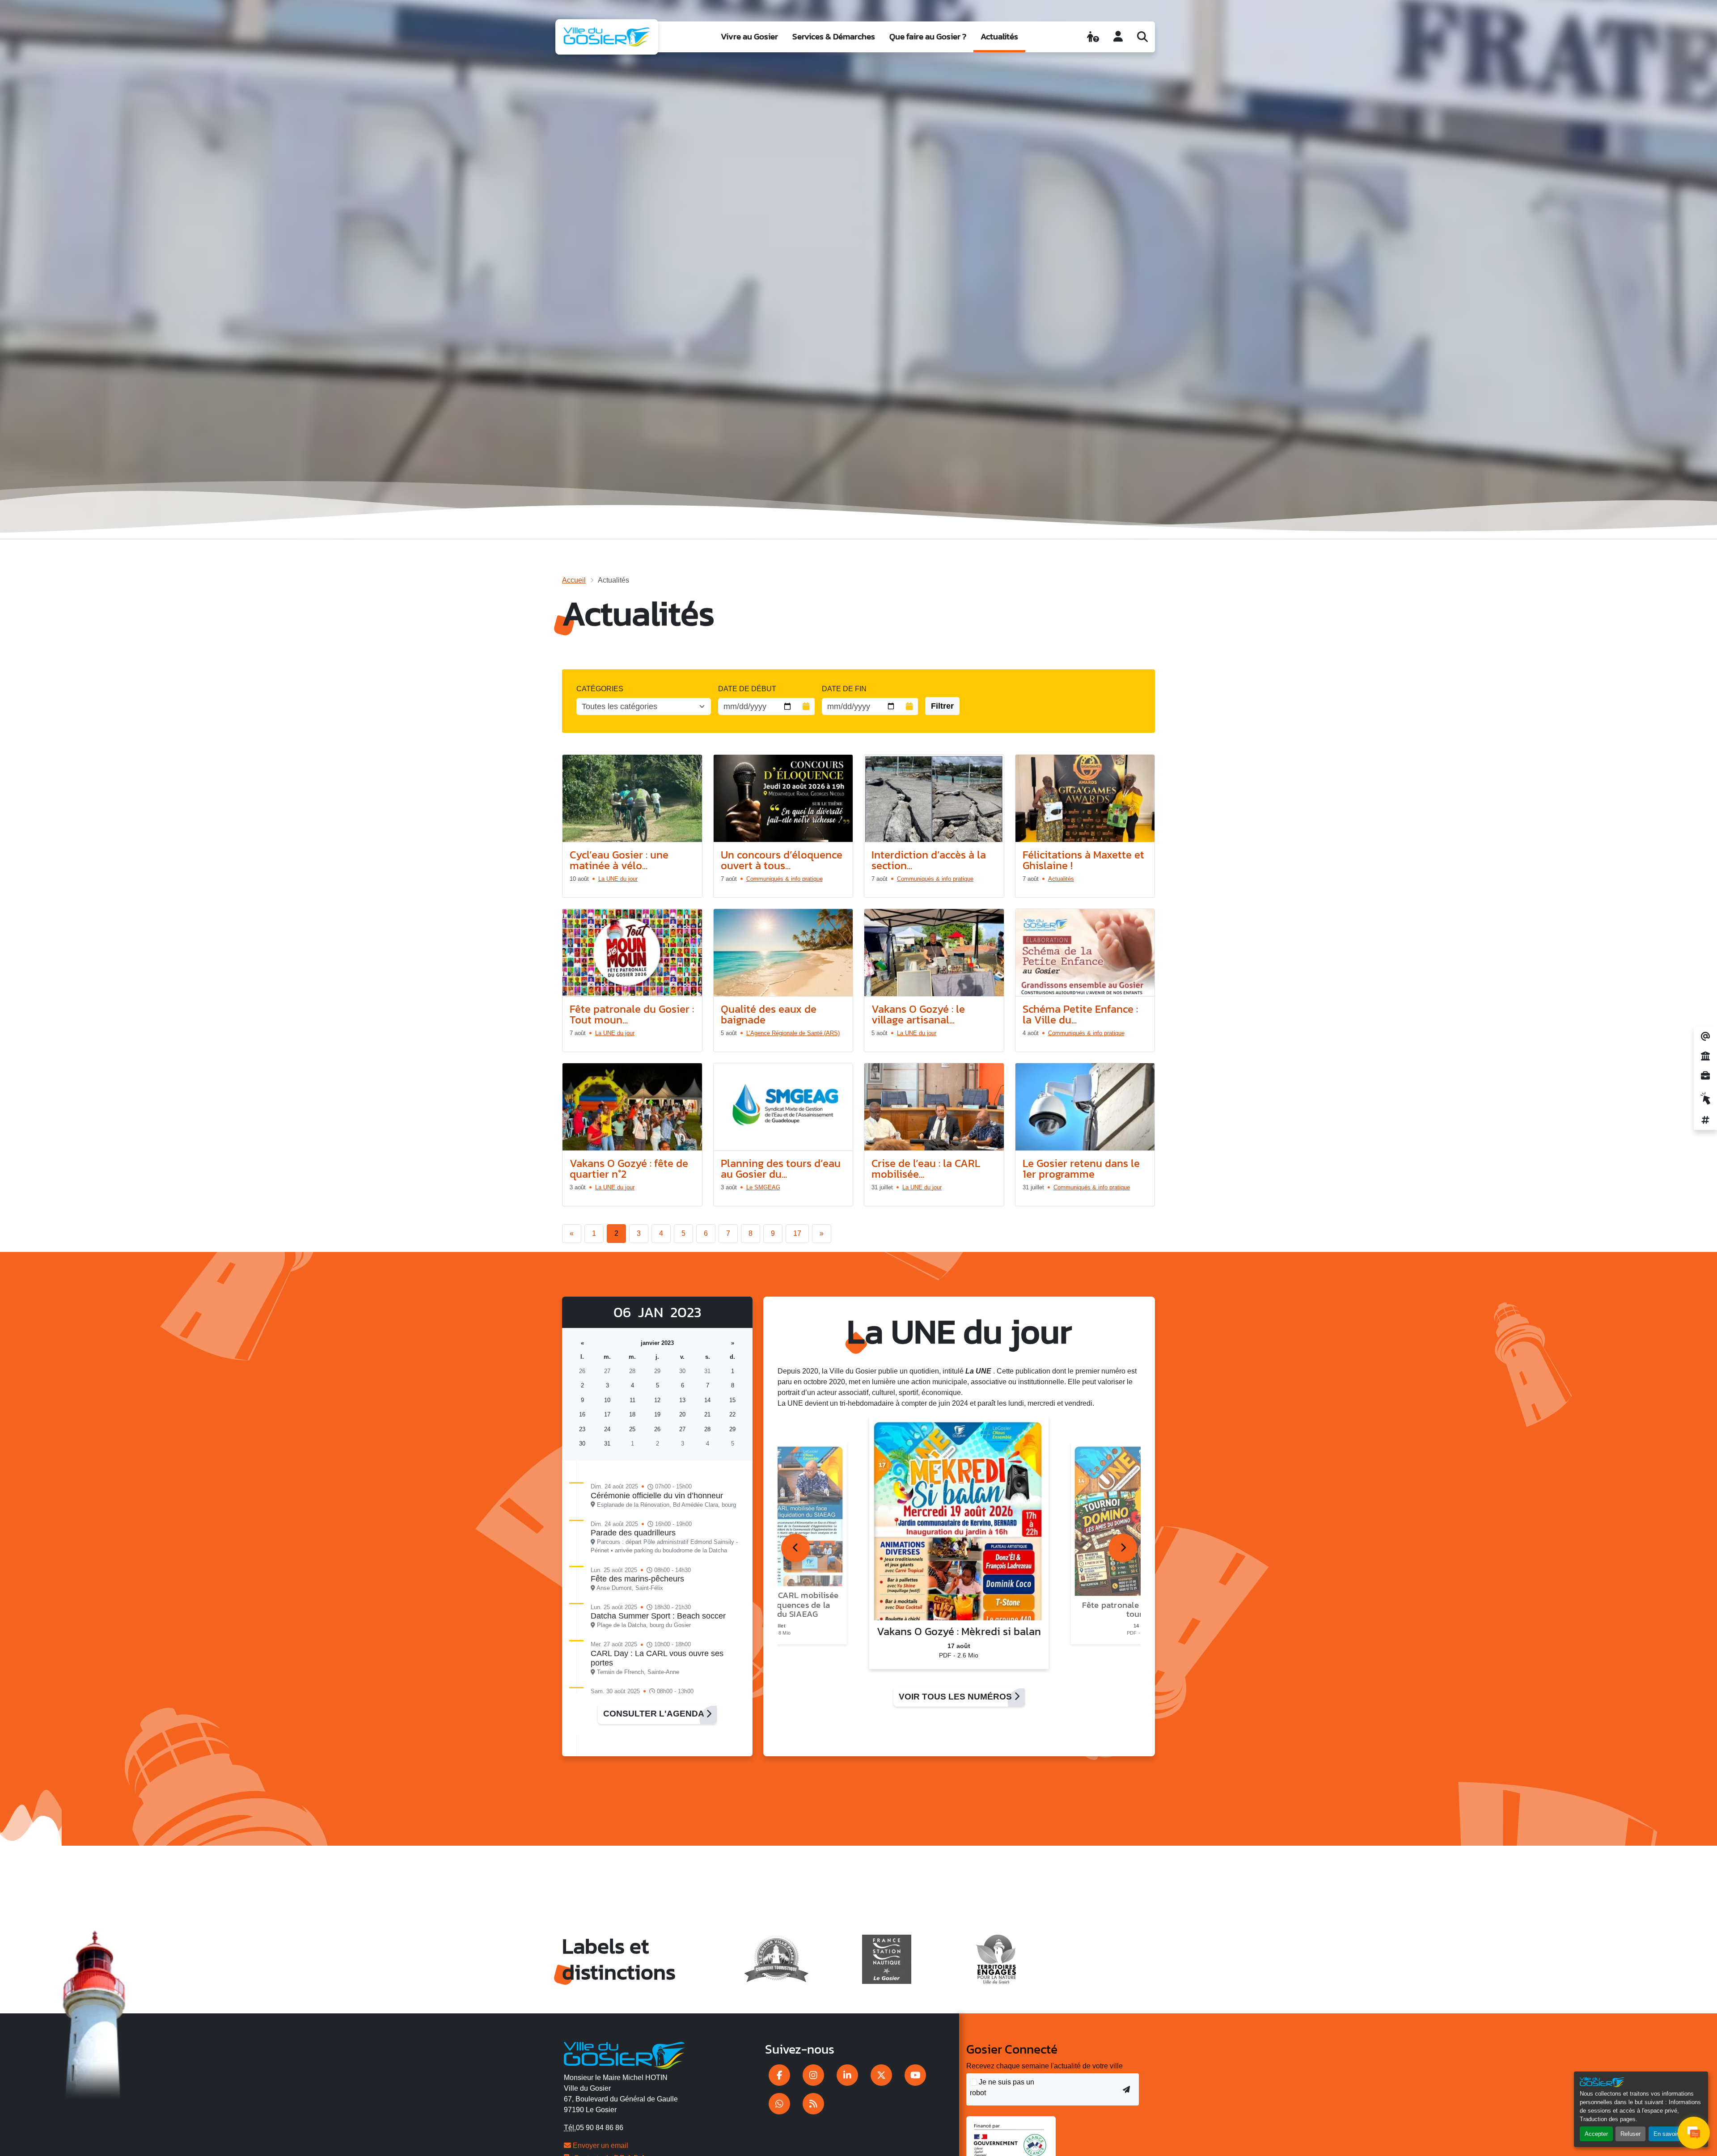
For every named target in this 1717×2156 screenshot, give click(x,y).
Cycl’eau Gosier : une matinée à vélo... (619, 860)
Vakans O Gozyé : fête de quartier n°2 (629, 1169)
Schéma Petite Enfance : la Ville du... (1080, 1014)
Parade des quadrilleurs (633, 1533)
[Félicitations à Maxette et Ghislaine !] (1085, 799)
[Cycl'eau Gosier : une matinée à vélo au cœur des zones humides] (632, 799)
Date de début (747, 689)
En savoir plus (1672, 2134)
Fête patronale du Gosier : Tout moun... (632, 1014)
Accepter (1596, 2134)
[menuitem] (749, 37)
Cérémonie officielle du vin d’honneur (657, 1496)
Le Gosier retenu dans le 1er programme (1081, 1169)
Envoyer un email (600, 2145)
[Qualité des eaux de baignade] (783, 953)
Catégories (600, 689)
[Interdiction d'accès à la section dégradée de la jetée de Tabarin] (934, 799)
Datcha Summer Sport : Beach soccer (658, 1616)
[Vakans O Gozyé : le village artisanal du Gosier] (934, 953)
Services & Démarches (834, 36)
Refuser (1630, 2134)
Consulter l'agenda (655, 1714)
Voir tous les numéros (956, 1697)
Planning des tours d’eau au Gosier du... (781, 1169)
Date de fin (844, 689)
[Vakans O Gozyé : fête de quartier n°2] (632, 1107)
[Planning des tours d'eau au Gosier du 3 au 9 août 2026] (783, 1107)
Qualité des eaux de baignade (769, 1014)
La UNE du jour (618, 879)
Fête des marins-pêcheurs (637, 1579)
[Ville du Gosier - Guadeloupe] (624, 2054)
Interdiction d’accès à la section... (929, 860)
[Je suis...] (1093, 37)
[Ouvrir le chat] (1694, 2133)
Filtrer (942, 706)
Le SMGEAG (763, 1187)
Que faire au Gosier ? (928, 36)
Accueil (574, 580)
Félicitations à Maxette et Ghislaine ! (1083, 860)
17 (797, 1233)
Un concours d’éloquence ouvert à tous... (782, 860)
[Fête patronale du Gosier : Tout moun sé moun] (632, 953)
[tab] (795, 1548)
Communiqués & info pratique (784, 879)
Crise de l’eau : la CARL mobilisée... (926, 1169)
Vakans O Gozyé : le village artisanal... (918, 1014)
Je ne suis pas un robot (1002, 2087)
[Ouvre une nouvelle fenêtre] (779, 2075)
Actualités (999, 36)
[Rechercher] (1142, 37)
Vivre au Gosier (749, 36)
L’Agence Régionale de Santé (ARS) (793, 1033)
